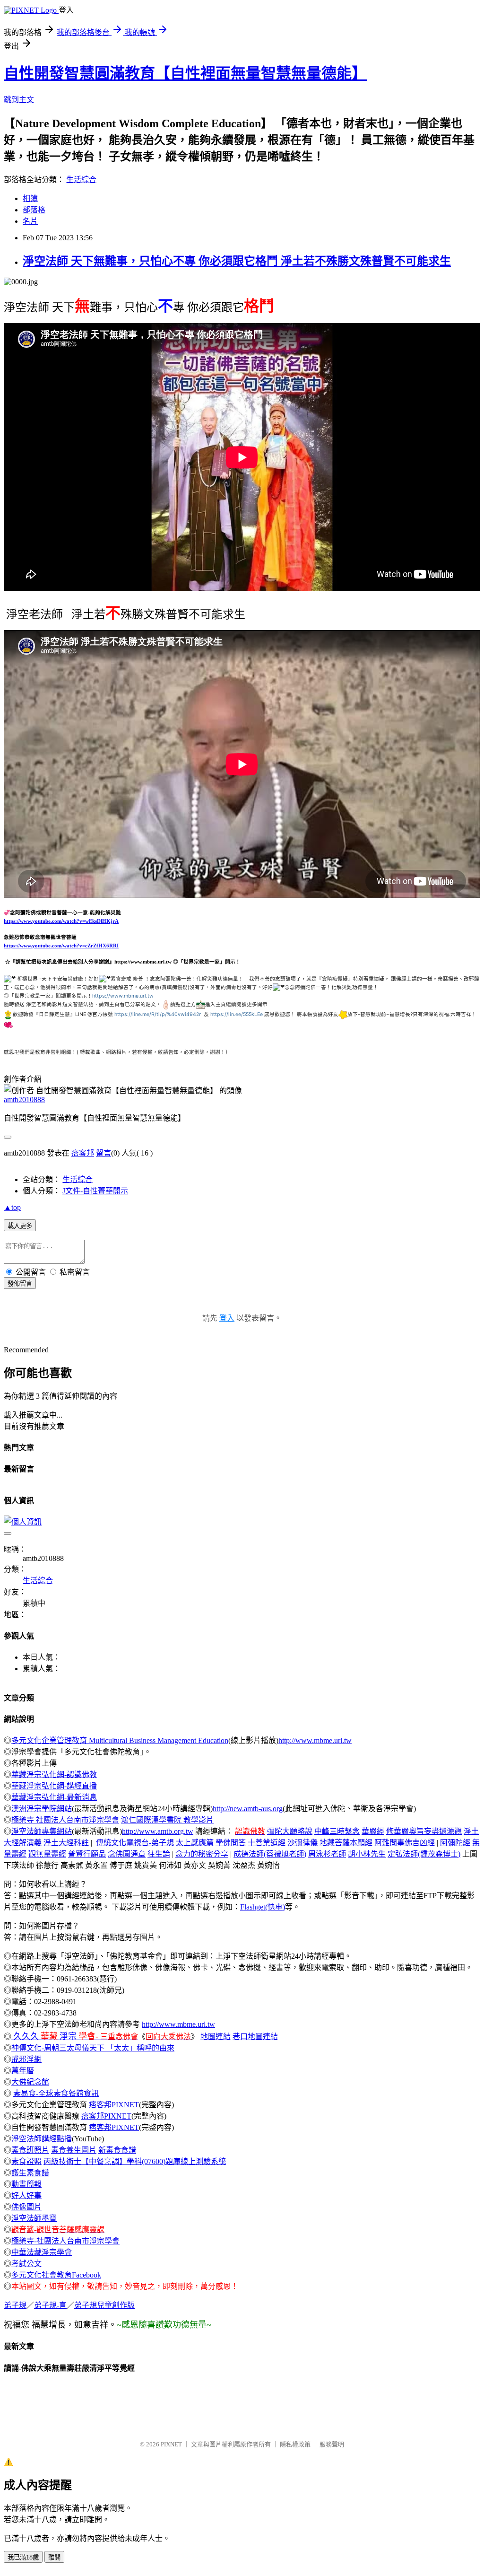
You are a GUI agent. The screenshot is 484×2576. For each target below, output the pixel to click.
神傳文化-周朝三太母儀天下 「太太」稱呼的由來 (93, 2048)
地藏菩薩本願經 (346, 1843)
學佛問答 (231, 1843)
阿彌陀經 (455, 1843)
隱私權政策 (295, 2444)
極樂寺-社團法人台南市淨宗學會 (65, 2241)
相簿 (30, 198)
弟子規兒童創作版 (104, 2305)
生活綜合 (81, 180)
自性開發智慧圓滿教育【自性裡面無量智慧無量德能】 (185, 73)
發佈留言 (20, 1284)
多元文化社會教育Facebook (56, 2275)
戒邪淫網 (26, 2059)
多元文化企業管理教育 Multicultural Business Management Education (120, 1740)
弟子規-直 (50, 2305)
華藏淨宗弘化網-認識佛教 (54, 1774)
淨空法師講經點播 (42, 2139)
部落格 (34, 210)
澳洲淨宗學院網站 (42, 1809)
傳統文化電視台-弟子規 (135, 1843)
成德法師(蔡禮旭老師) (270, 1854)
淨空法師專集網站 (42, 1831)
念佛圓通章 (127, 1854)
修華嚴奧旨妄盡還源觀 (424, 1831)
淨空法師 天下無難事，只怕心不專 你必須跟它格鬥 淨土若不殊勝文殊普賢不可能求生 (237, 261)
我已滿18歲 (23, 2557)
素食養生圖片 (74, 2150)
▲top (12, 1207)
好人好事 (26, 2195)
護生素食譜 (30, 2173)
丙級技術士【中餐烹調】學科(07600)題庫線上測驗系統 (135, 2161)
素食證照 (26, 2161)
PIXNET (171, 2444)
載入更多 (20, 1226)
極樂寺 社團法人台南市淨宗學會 (65, 1820)
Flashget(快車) (263, 1907)
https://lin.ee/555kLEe (237, 1014)
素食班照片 (30, 2150)
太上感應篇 (195, 1843)
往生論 (159, 1854)
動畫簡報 (26, 2184)
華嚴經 (373, 1831)
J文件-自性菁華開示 (95, 1191)
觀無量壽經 (47, 1854)
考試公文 (26, 2264)
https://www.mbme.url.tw (123, 996)
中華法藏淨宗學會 (42, 2252)
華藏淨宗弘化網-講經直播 (54, 1786)
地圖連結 (216, 2037)
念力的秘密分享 (202, 1854)
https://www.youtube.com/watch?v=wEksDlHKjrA (61, 921)
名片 (30, 221)
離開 (54, 2557)
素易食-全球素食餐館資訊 (56, 2093)
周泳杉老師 (327, 1854)
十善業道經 (267, 1843)
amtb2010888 (24, 1100)
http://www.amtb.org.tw (158, 1831)
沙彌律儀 (302, 1843)
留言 (104, 1153)
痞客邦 (83, 1153)
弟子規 (15, 2305)
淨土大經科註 (66, 1843)
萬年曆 (23, 2071)
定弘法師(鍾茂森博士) (424, 1854)
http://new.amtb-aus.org (248, 1809)
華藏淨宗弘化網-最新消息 (54, 1797)
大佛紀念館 (30, 2082)
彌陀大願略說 (290, 1831)
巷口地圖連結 (255, 2037)
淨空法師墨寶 (34, 2218)
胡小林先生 (367, 1854)
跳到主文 (19, 100)
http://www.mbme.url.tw (315, 1740)
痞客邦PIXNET (114, 2105)
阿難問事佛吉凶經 (405, 1843)
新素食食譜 (117, 2150)
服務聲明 (332, 2444)
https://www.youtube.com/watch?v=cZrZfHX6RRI (61, 946)
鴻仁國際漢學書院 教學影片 (167, 1820)
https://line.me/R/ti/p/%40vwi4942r (158, 1014)
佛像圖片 (26, 2207)
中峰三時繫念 (337, 1831)
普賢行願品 (87, 1854)
